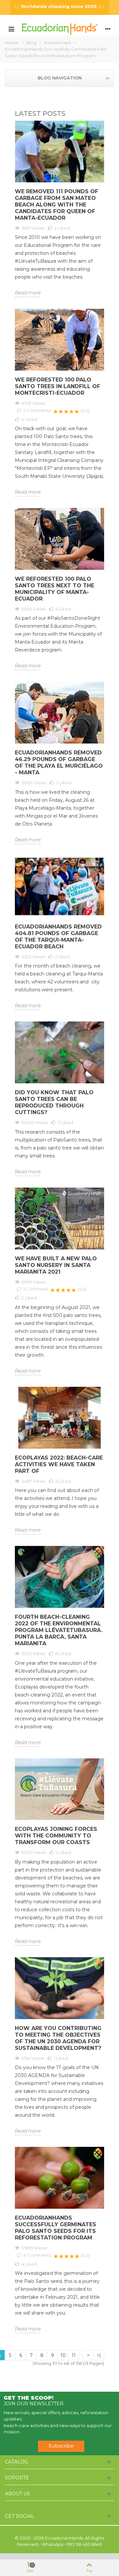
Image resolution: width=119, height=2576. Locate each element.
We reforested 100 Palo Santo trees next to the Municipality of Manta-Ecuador (55, 589)
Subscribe (61, 2446)
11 (74, 2355)
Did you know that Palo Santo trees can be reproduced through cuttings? (54, 1102)
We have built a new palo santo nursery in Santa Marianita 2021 (56, 1265)
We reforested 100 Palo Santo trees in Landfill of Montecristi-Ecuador (58, 386)
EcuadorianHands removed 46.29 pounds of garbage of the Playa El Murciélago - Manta (59, 763)
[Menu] (11, 28)
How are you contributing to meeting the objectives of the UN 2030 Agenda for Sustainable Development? (58, 2038)
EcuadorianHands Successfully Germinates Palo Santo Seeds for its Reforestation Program (56, 2228)
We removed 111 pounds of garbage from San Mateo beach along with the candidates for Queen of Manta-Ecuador (57, 205)
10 (63, 2355)
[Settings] (108, 28)
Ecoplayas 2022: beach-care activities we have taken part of (59, 1464)
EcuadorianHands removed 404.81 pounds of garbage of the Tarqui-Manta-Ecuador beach (58, 937)
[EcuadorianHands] (59, 29)
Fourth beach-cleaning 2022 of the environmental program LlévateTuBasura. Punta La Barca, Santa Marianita (59, 1630)
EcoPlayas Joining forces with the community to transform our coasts (56, 1836)
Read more (28, 293)
